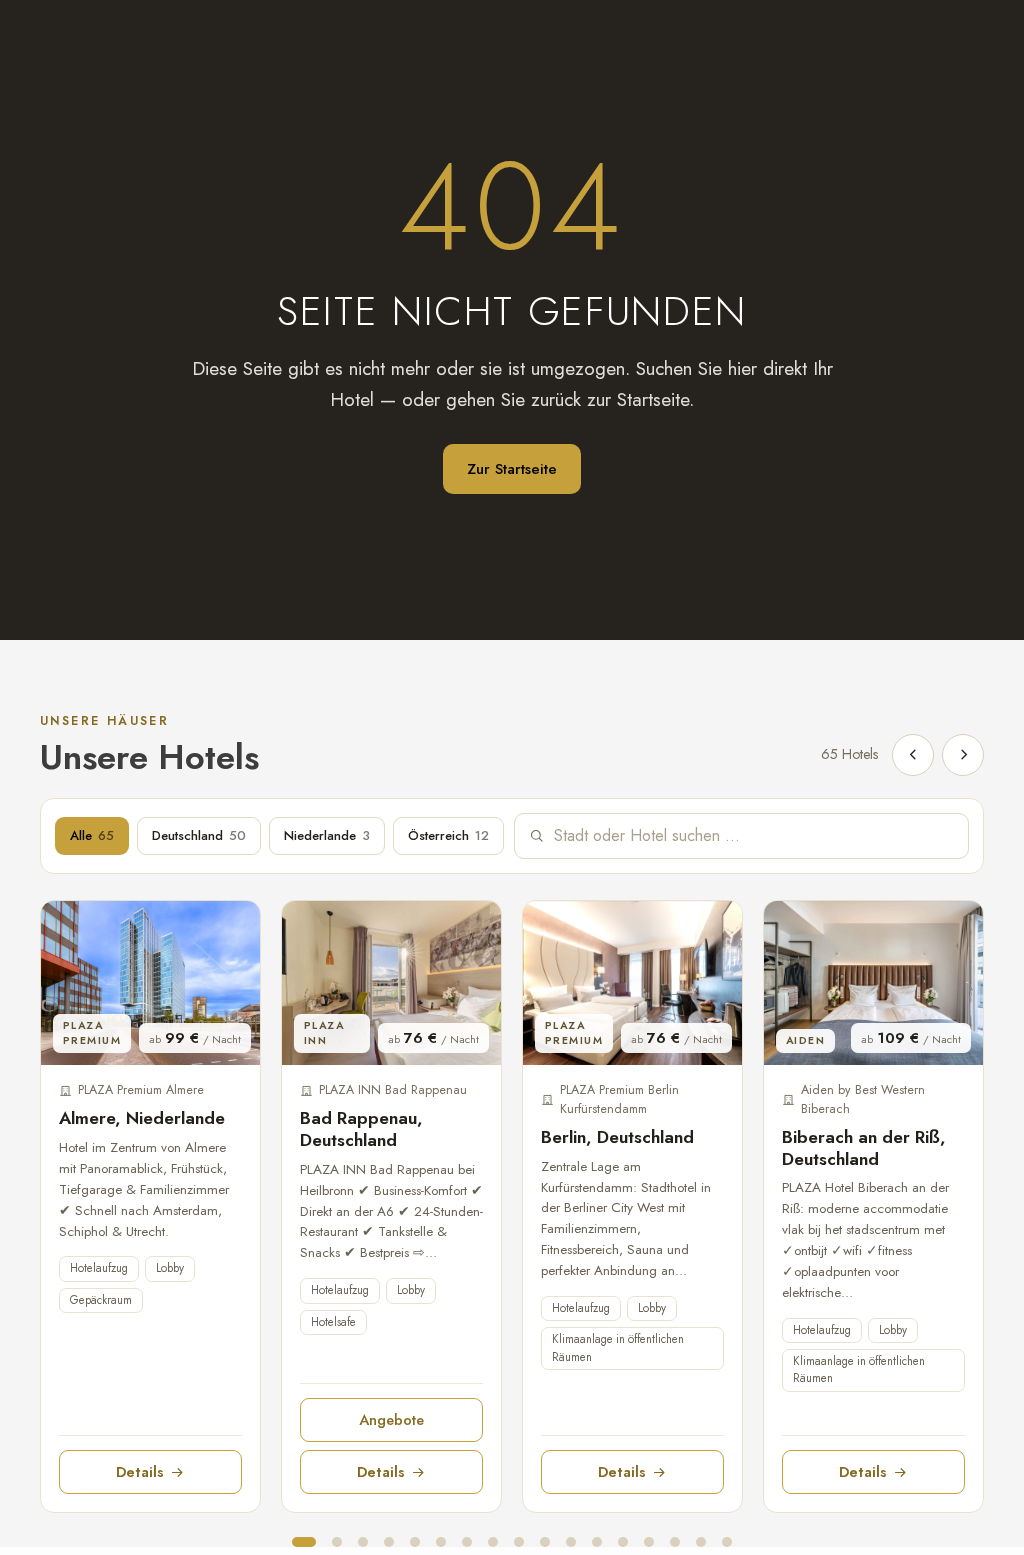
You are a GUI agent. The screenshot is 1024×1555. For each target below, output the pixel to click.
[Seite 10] (545, 1542)
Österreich (448, 835)
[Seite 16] (701, 1542)
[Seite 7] (467, 1542)
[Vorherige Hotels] (913, 755)
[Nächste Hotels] (963, 755)
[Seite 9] (519, 1542)
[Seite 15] (675, 1542)
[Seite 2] (337, 1542)
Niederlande (327, 835)
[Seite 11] (571, 1542)
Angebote (391, 1419)
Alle (92, 835)
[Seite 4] (389, 1542)
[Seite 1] (304, 1542)
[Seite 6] (441, 1542)
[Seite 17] (727, 1542)
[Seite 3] (363, 1542)
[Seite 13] (623, 1542)
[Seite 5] (415, 1542)
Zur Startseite (512, 469)
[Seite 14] (649, 1542)
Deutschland (199, 835)
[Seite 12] (597, 1542)
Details (140, 1471)
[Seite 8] (493, 1542)
